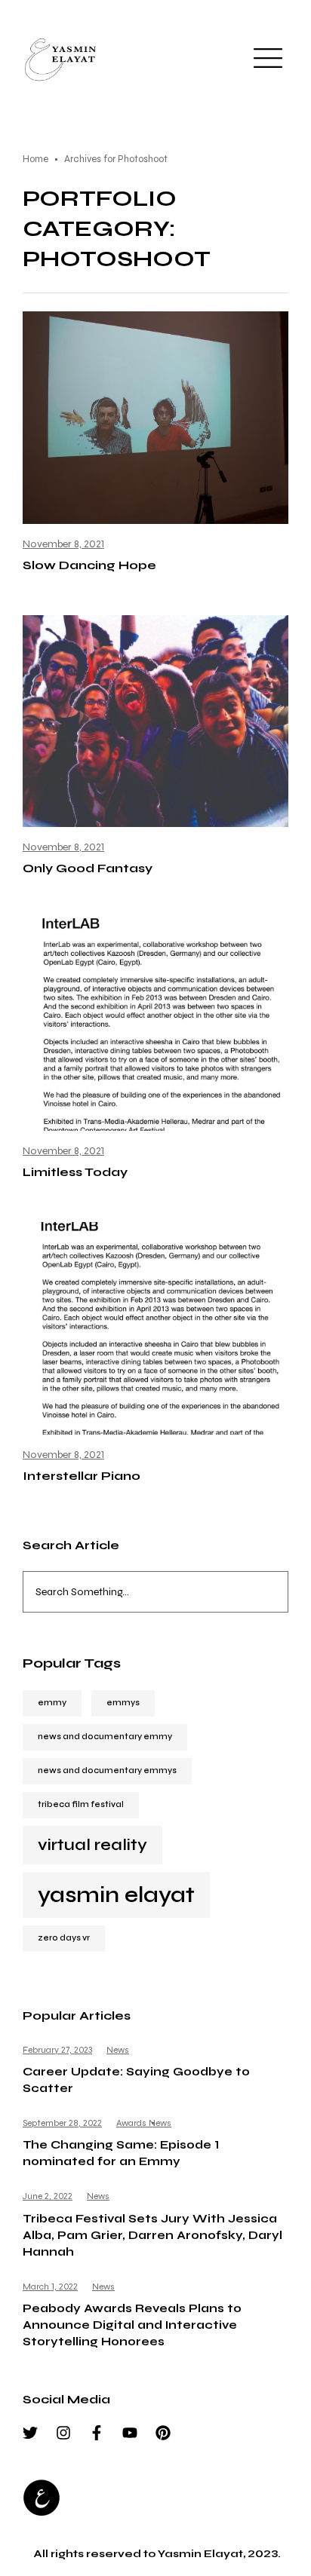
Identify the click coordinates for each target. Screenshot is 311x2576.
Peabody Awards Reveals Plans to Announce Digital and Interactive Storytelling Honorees (132, 2325)
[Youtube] (130, 2433)
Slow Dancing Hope (89, 565)
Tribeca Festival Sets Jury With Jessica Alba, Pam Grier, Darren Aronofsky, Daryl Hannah (152, 2235)
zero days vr (64, 1938)
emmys (123, 1703)
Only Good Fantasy (88, 868)
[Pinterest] (163, 2433)
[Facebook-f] (97, 2433)
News (118, 2050)
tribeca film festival (81, 1804)
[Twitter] (30, 2433)
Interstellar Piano (82, 1476)
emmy (52, 1703)
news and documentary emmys (107, 1770)
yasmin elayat (116, 1895)
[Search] (280, 1592)
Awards (131, 2123)
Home (35, 159)
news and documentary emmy (105, 1737)
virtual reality (92, 1845)
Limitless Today (75, 1172)
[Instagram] (63, 2433)
